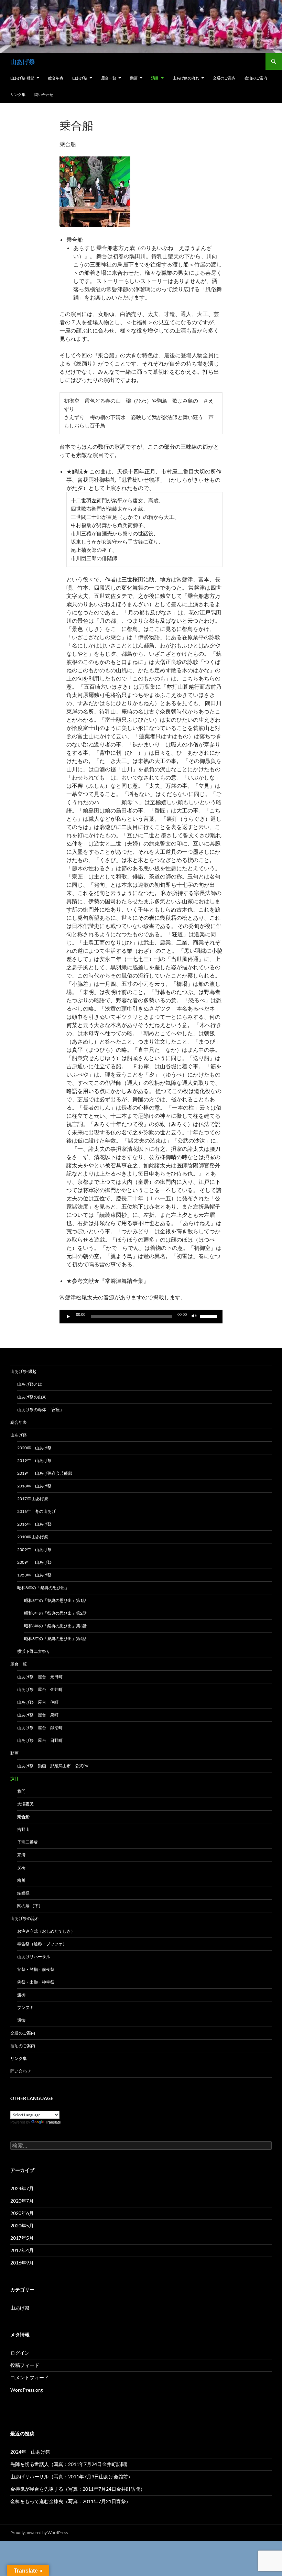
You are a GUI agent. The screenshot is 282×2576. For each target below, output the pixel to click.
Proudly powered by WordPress (39, 2533)
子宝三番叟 (28, 1842)
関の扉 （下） (30, 1906)
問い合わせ (44, 94)
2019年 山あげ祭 (34, 1460)
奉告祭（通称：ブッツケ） (42, 1944)
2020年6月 (22, 2213)
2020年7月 (22, 2201)
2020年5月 (22, 2225)
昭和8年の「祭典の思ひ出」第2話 (55, 1613)
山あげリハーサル (34, 1957)
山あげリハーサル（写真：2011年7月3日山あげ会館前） (72, 2476)
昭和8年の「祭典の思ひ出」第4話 (55, 1639)
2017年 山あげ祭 (33, 1499)
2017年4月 (22, 2250)
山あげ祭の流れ (186, 78)
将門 (21, 1791)
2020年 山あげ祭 (34, 1448)
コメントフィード (30, 2377)
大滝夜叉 (25, 1804)
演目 (155, 78)
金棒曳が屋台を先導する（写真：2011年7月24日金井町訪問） (78, 2489)
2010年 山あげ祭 (33, 1537)
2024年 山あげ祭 (30, 2452)
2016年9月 (22, 2263)
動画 (134, 78)
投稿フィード (25, 2365)
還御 (21, 2020)
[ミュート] (194, 1317)
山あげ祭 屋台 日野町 (40, 1740)
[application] (141, 1317)
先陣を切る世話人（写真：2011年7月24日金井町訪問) (69, 2464)
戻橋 (21, 1868)
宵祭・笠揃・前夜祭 (36, 1969)
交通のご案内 (224, 78)
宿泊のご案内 (256, 78)
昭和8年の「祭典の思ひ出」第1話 (55, 1600)
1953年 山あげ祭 (34, 1575)
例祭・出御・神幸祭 (36, 1982)
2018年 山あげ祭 (34, 1486)
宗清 (21, 1855)
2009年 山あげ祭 (34, 1549)
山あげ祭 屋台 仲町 (38, 1702)
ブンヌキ (25, 2007)
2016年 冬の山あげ (36, 1511)
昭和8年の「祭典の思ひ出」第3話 (55, 1626)
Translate (53, 2122)
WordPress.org (26, 2390)
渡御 (21, 1995)
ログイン (20, 2353)
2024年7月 (22, 2188)
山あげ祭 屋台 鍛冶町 (40, 1728)
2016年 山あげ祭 (34, 1524)
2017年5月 (22, 2238)
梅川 (21, 1880)
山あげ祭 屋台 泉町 (38, 1715)
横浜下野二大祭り (34, 1651)
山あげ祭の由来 (32, 1397)
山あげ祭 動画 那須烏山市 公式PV (53, 1766)
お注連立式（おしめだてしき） (46, 1931)
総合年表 (56, 78)
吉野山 (23, 1829)
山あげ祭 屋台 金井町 (40, 1689)
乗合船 (23, 1817)
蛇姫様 (23, 1893)
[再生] (68, 1317)
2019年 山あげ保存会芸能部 (45, 1473)
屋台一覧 (109, 78)
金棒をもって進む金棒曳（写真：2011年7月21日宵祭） (70, 2501)
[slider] (209, 1316)
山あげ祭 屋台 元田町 (40, 1677)
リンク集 (18, 94)
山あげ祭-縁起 (22, 78)
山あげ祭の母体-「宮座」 (41, 1410)
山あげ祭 (23, 62)
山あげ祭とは (30, 1384)
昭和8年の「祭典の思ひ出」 (43, 1588)
